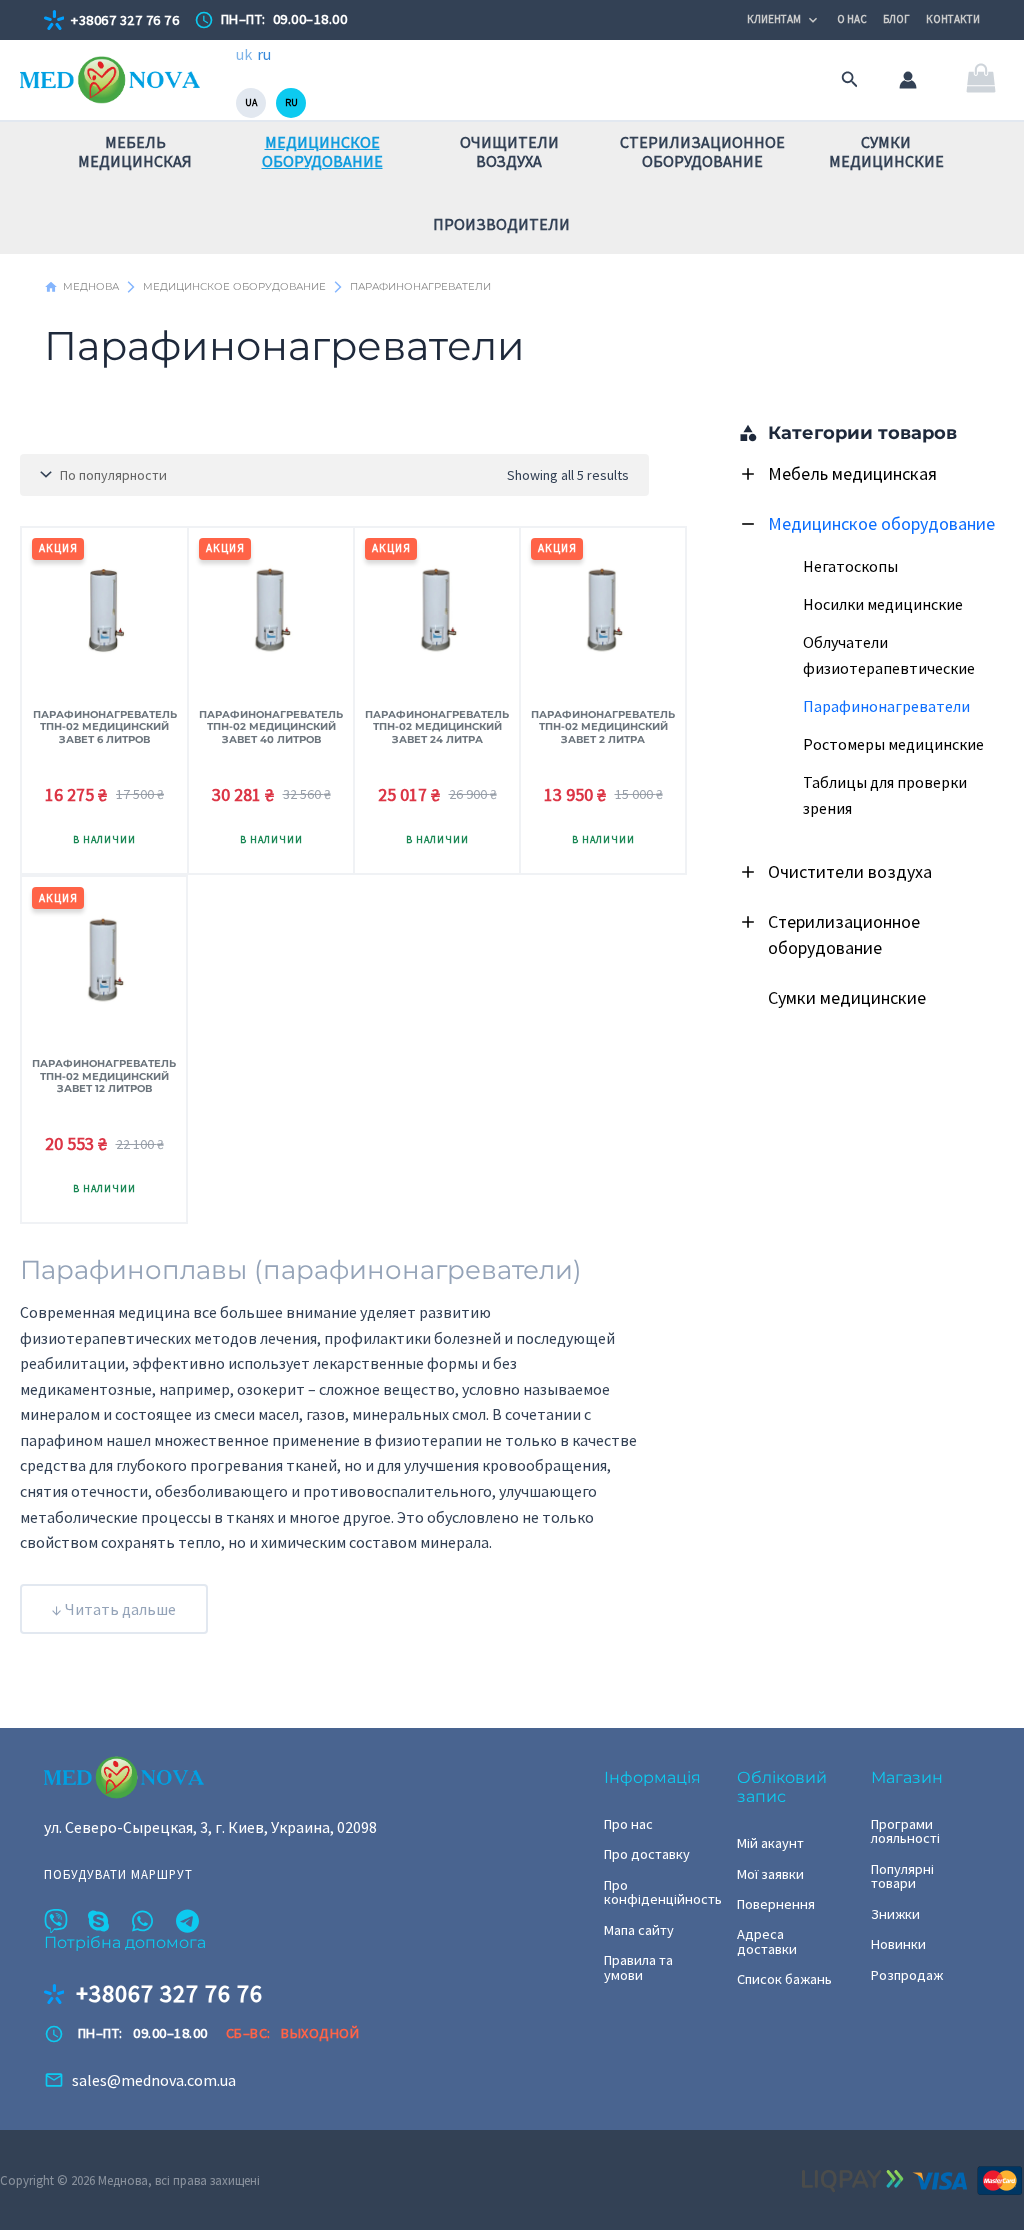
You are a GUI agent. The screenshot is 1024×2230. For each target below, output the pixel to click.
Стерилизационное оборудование (844, 934)
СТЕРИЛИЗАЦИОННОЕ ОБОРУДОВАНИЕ (702, 151)
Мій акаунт (770, 1843)
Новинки (898, 1944)
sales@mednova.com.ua (154, 2080)
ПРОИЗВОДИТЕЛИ (501, 224)
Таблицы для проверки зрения (885, 795)
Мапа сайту (639, 1930)
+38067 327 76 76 (125, 20)
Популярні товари (902, 1876)
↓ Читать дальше (114, 1609)
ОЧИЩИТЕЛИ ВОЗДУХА (509, 151)
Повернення (776, 1904)
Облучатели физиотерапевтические (889, 655)
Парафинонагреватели (886, 706)
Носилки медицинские (883, 604)
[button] (850, 80)
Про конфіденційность (658, 1892)
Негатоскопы (850, 566)
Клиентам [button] (774, 19)
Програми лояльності (905, 1831)
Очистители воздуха (850, 871)
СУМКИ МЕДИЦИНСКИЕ (886, 151)
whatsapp (144, 1921)
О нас (852, 19)
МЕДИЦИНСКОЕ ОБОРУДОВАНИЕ (322, 151)
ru (264, 54)
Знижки (895, 1914)
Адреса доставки (767, 1941)
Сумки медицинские (847, 997)
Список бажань (784, 1979)
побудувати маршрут (118, 1874)
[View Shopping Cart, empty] (980, 80)
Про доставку (647, 1854)
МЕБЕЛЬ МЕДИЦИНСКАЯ (135, 151)
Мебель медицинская (852, 473)
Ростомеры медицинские (893, 744)
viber (56, 1921)
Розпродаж (907, 1975)
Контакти (953, 19)
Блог (896, 19)
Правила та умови (638, 1967)
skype (100, 1921)
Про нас (628, 1824)
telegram (188, 1921)
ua (251, 102)
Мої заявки (770, 1874)
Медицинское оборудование (881, 523)
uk (244, 54)
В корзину (105, 841)
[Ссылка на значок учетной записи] (908, 80)
